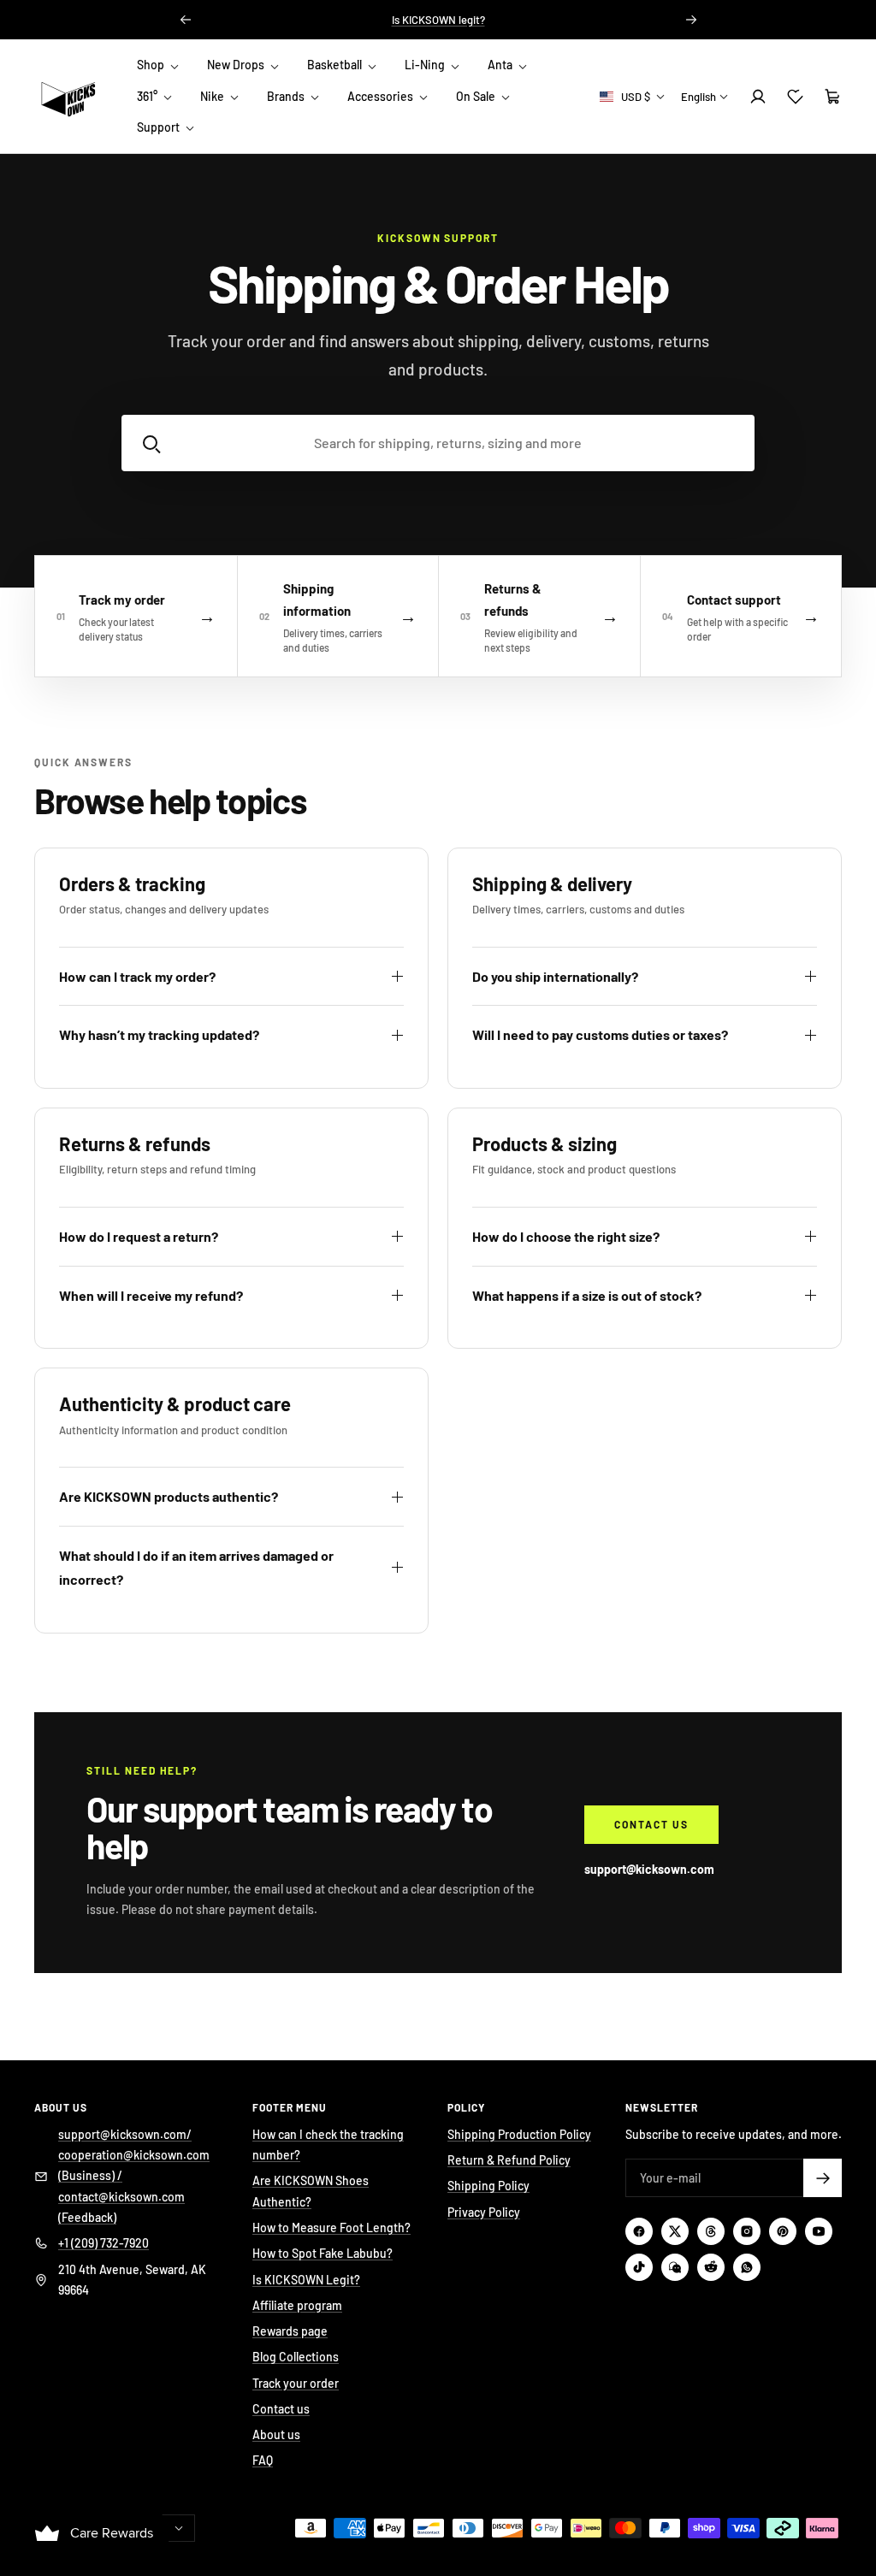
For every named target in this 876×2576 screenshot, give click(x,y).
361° (148, 96)
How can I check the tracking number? (328, 2145)
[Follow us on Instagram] (747, 2231)
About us (276, 2434)
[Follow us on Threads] (711, 2231)
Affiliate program (297, 2305)
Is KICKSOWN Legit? (306, 2280)
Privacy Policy (484, 2212)
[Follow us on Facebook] (639, 2231)
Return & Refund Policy (509, 2160)
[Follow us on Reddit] (711, 2267)
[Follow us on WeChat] (675, 2267)
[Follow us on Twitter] (675, 2231)
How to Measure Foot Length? (331, 2227)
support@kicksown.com (649, 1869)
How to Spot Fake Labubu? (323, 2253)
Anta (501, 65)
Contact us (651, 1824)
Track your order (296, 2383)
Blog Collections (296, 2357)
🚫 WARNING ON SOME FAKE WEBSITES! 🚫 (438, 27)
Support (160, 127)
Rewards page (290, 2331)
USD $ (636, 97)
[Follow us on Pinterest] (783, 2231)
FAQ (263, 2460)
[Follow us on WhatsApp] (747, 2267)
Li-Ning (426, 65)
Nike (213, 96)
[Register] (823, 2178)
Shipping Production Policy (519, 2134)
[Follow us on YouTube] (819, 2231)
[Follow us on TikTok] (639, 2267)
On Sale (477, 96)
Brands (287, 96)
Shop (152, 65)
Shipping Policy (488, 2186)
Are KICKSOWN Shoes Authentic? (311, 2191)
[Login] (758, 97)
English (698, 97)
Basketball (336, 65)
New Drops (237, 65)
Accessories (382, 96)
